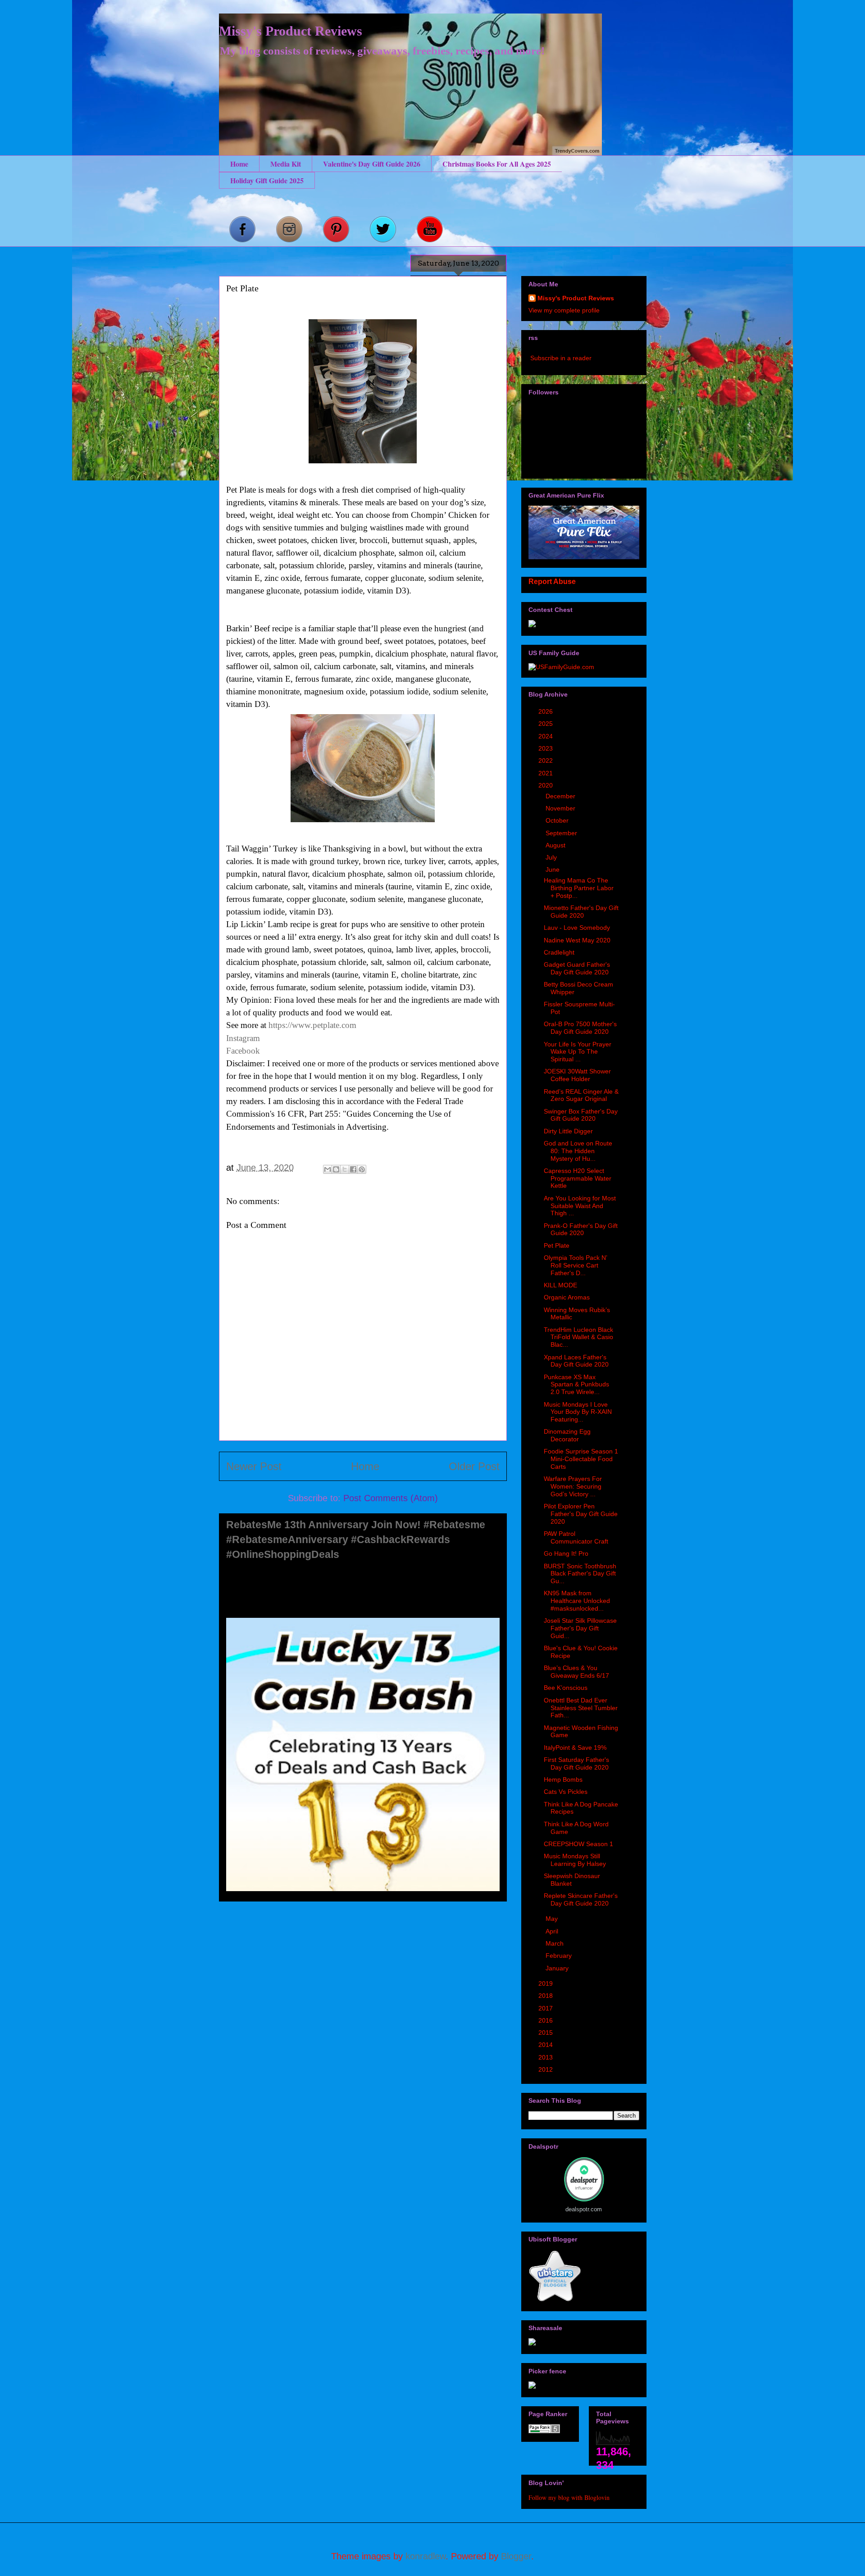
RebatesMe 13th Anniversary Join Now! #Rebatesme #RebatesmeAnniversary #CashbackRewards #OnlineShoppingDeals (356, 1539)
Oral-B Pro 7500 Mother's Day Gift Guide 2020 (580, 1028)
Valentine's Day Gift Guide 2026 (372, 164)
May (553, 1919)
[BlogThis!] (336, 1169)
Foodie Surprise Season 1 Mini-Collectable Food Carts (581, 1459)
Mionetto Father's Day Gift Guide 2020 (581, 912)
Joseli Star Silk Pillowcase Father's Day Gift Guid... (580, 1628)
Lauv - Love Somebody (577, 928)
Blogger (516, 2556)
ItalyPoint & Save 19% (575, 1748)
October (558, 820)
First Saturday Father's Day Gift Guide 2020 (576, 1763)
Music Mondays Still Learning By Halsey (575, 1860)
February (560, 1956)
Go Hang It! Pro (566, 1553)
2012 (546, 2069)
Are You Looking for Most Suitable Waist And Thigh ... (580, 1206)
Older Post (474, 1466)
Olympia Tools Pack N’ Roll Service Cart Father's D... (575, 1265)
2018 (546, 1996)
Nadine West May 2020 (577, 940)
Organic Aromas (567, 1297)
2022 (546, 761)
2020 (546, 785)
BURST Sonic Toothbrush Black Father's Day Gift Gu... (580, 1574)
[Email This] (328, 1169)
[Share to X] (345, 1169)
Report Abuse (552, 581)
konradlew (426, 2556)
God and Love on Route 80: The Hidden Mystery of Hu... (578, 1151)
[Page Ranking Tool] (544, 2431)
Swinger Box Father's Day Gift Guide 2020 (581, 1115)
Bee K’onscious (566, 1688)
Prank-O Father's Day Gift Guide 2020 (581, 1229)
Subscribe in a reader (561, 358)
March (555, 1943)
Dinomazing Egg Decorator (567, 1435)
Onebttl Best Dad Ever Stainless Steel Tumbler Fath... (581, 1708)
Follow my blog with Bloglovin (569, 2497)
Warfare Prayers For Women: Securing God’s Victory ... (573, 1486)
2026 (546, 711)
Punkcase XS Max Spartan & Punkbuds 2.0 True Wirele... (576, 1385)
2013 (546, 2057)
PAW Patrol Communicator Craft (576, 1537)
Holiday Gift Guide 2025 (267, 180)
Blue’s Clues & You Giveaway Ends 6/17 (576, 1672)
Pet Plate (557, 1245)
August (556, 845)
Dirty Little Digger (568, 1131)
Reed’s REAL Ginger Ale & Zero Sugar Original (581, 1095)
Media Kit (286, 164)
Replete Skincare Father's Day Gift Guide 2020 (581, 1899)
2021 (546, 773)
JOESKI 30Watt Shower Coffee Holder (577, 1075)
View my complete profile (564, 310)
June (553, 869)
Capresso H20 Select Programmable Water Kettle (578, 1178)
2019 (546, 1983)
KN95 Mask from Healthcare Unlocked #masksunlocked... (577, 1601)
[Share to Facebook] (353, 1169)
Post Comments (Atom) (391, 1498)
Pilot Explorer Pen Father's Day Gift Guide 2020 (581, 1514)
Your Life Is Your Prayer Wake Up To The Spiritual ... (578, 1052)
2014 (546, 2045)
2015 (546, 2033)
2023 (546, 748)
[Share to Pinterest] (362, 1169)
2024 (546, 736)
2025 (546, 724)
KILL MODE (560, 1285)
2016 (546, 2020)
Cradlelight (559, 952)
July (552, 857)
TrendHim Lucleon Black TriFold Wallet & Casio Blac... (578, 1337)
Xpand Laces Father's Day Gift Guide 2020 (576, 1361)
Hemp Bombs (563, 1779)
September (562, 833)
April (553, 1931)
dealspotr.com (584, 2209)
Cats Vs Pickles (566, 1792)
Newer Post (254, 1466)
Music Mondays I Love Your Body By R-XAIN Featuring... (578, 1412)
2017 (546, 2008)
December (561, 796)
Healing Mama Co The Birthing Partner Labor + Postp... (579, 888)
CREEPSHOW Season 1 (578, 1844)
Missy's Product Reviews (291, 31)
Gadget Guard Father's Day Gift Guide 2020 (577, 968)
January (558, 1968)
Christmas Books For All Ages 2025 (497, 164)
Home (239, 164)
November (561, 808)
